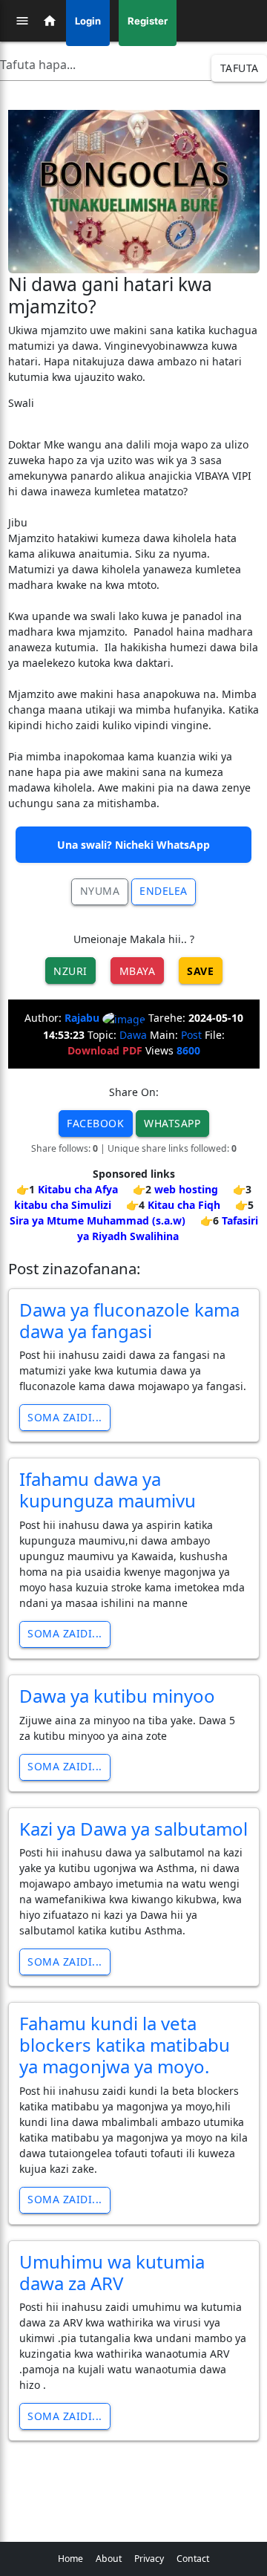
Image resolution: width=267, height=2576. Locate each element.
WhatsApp (172, 1123)
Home (70, 2559)
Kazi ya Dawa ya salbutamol (133, 1829)
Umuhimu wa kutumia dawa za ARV (112, 2272)
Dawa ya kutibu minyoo (117, 1696)
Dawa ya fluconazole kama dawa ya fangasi (129, 1320)
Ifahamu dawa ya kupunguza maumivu (108, 1490)
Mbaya (138, 971)
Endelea (164, 891)
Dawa (133, 1035)
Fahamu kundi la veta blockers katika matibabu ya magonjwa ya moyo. (125, 2045)
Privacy (149, 2559)
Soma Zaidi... (65, 1417)
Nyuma (100, 891)
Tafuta (240, 68)
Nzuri (70, 971)
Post (191, 1035)
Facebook (95, 1123)
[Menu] (22, 21)
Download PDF (105, 1050)
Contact (193, 2559)
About (109, 2559)
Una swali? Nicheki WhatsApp (133, 845)
